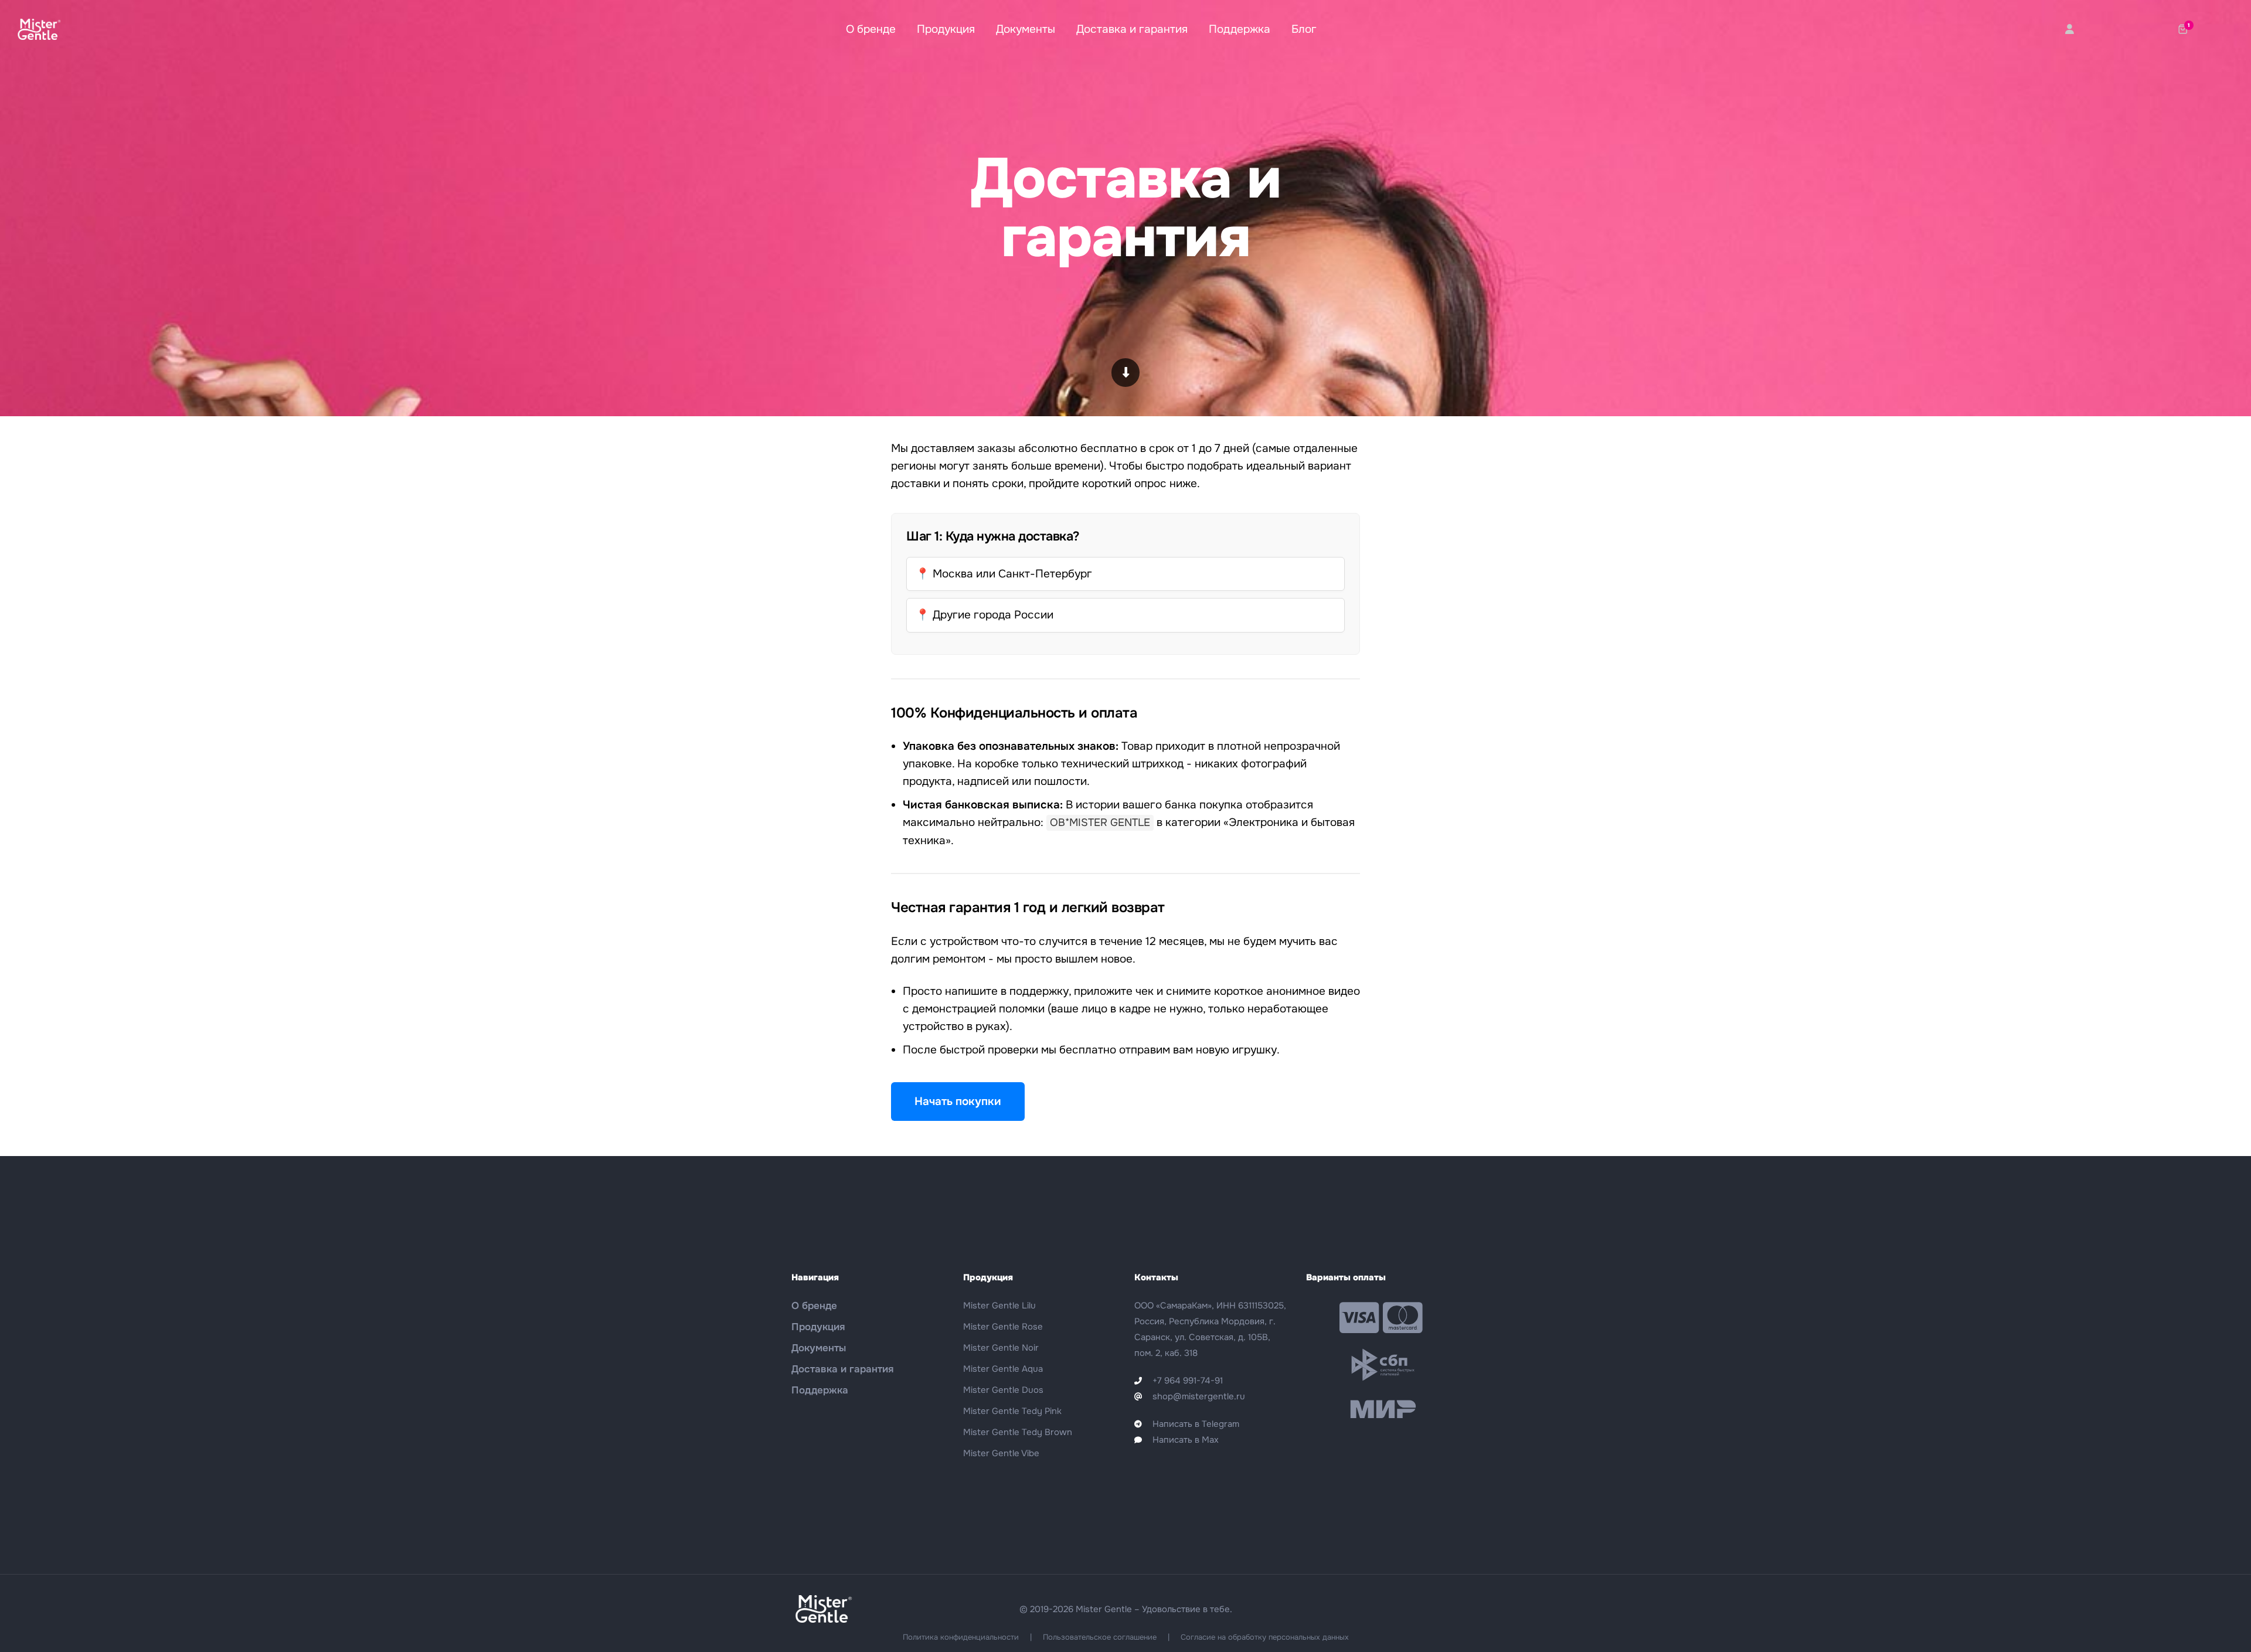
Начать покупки (958, 1102)
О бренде (871, 29)
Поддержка (1240, 29)
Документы (1026, 29)
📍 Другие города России (985, 615)
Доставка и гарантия (1132, 29)
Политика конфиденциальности (961, 1637)
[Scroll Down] (1126, 373)
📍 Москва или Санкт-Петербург (1004, 574)
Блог (1304, 29)
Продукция (946, 29)
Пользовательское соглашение (1100, 1637)
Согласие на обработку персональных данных (1265, 1637)
